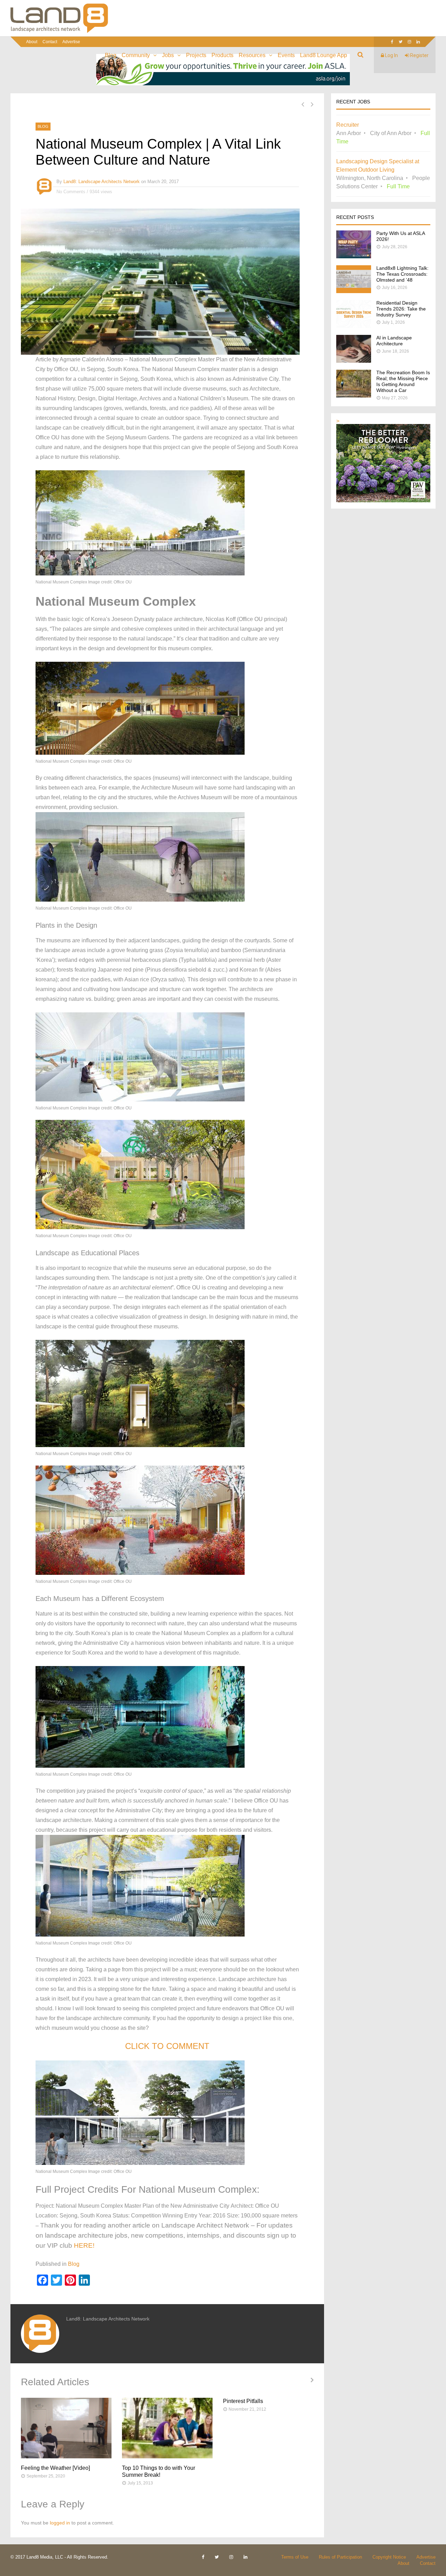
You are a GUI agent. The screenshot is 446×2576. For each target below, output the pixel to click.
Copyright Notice (389, 2557)
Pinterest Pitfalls (243, 2401)
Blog (111, 55)
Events (286, 55)
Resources (252, 55)
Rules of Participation (340, 2557)
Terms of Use (295, 2557)
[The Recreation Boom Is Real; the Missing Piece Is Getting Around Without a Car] (354, 396)
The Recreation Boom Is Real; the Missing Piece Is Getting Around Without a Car (403, 381)
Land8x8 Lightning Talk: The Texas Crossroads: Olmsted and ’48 (402, 274)
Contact (50, 42)
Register (419, 55)
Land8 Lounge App (324, 55)
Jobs (168, 55)
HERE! (84, 2245)
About (32, 42)
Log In (391, 55)
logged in (60, 2523)
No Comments (71, 192)
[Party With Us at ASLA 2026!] (354, 256)
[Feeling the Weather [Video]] (66, 2428)
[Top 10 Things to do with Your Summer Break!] (167, 2428)
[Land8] (59, 32)
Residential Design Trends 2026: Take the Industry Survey (401, 309)
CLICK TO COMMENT (167, 2046)
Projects (196, 55)
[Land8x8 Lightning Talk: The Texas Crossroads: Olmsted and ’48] (354, 291)
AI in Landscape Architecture (394, 341)
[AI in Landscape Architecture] (354, 361)
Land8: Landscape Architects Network (102, 182)
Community (136, 55)
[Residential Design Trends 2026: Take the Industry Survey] (354, 326)
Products (222, 55)
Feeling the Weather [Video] (55, 2468)
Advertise (71, 42)
